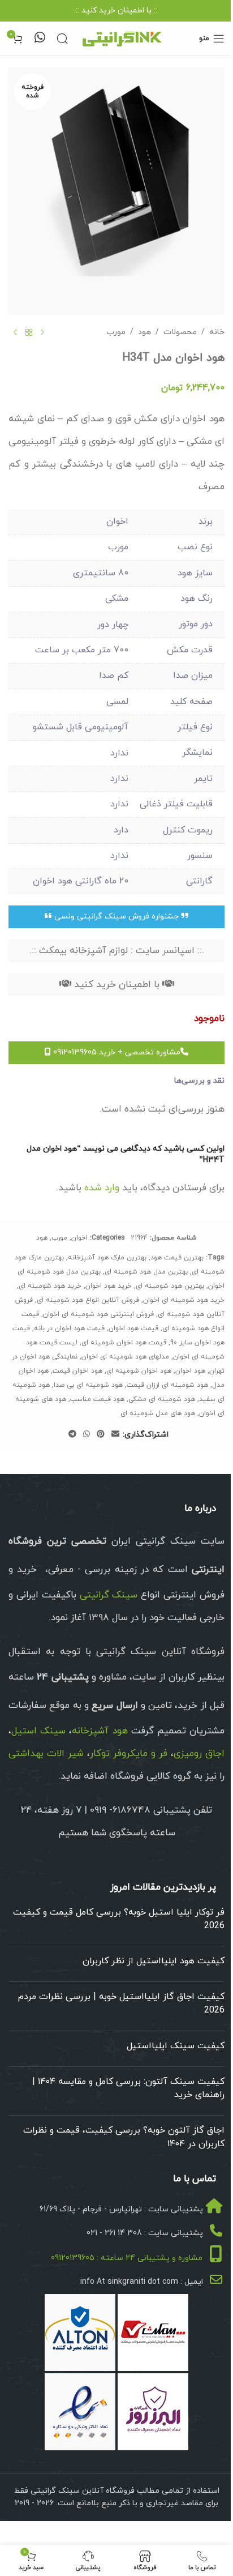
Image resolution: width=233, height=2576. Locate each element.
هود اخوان (190, 1371)
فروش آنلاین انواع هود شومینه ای (88, 1300)
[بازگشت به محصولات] (29, 333)
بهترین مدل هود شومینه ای (146, 1272)
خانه (217, 332)
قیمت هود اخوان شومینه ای (124, 1343)
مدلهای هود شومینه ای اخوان (125, 1357)
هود (144, 332)
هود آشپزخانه (100, 1731)
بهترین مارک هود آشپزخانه (107, 1258)
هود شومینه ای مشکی (162, 1399)
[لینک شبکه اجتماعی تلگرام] (72, 1435)
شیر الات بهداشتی (46, 1754)
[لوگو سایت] (122, 38)
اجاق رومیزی (199, 1754)
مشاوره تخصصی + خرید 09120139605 (116, 1052)
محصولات (180, 332)
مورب (116, 332)
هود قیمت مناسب (97, 1399)
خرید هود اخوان (109, 1286)
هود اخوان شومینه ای (139, 1371)
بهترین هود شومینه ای (170, 1286)
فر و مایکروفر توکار (129, 1754)
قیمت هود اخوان (133, 1328)
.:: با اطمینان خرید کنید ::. (116, 10)
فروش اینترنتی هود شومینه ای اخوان (98, 1314)
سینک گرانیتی (109, 1595)
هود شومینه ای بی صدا (88, 1385)
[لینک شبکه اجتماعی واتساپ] (87, 1435)
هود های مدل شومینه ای (158, 1413)
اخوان (79, 1238)
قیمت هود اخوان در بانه (69, 1328)
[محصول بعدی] (15, 333)
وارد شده (102, 1188)
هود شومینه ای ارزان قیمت (167, 1385)
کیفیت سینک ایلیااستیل (176, 2046)
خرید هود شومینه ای (50, 1286)
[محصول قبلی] (42, 333)
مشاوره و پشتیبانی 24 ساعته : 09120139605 (127, 2258)
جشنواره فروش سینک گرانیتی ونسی (116, 917)
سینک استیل (38, 1731)
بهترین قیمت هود (177, 1258)
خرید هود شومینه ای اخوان (184, 1300)
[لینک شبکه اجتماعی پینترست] (101, 1435)
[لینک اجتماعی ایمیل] (115, 1435)
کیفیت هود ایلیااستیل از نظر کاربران (154, 1961)
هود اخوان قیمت (77, 1371)
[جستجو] (62, 39)
